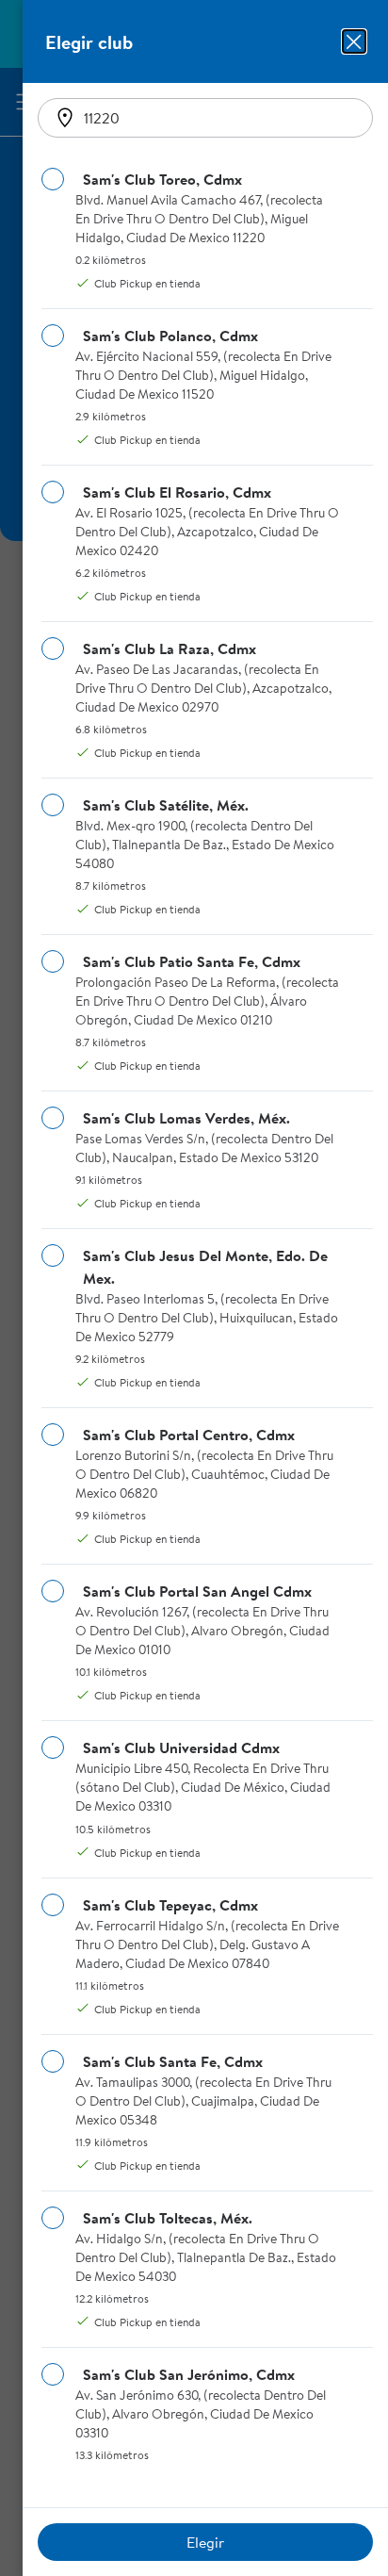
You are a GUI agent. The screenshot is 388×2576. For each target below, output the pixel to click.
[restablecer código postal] (65, 118)
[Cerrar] (354, 41)
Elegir (205, 2542)
